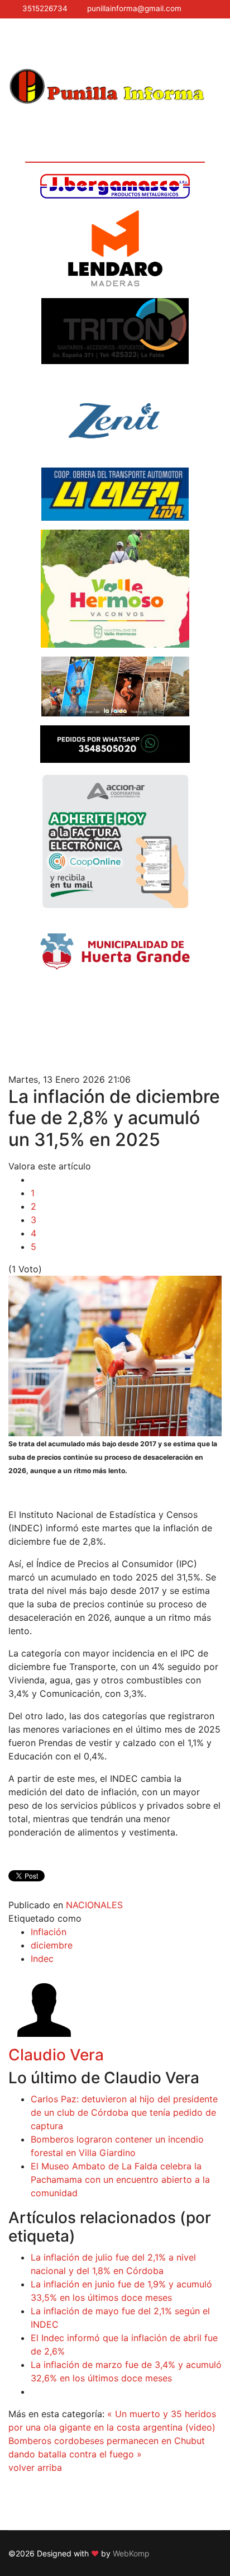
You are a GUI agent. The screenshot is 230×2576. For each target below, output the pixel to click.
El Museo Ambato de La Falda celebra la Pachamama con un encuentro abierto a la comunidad (120, 2179)
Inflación (49, 1932)
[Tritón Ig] (115, 331)
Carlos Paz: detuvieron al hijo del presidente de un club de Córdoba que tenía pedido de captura (124, 2112)
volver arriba (35, 2468)
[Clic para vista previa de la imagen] (115, 1356)
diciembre (52, 1945)
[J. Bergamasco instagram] (115, 186)
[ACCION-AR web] (115, 841)
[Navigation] (13, 43)
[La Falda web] (115, 687)
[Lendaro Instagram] (115, 248)
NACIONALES (94, 1905)
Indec (42, 1959)
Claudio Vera (56, 2055)
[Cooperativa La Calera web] (115, 494)
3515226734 (45, 8)
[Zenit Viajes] (115, 416)
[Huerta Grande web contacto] (115, 952)
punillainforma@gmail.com (134, 8)
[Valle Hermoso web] (115, 589)
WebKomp (131, 2553)
